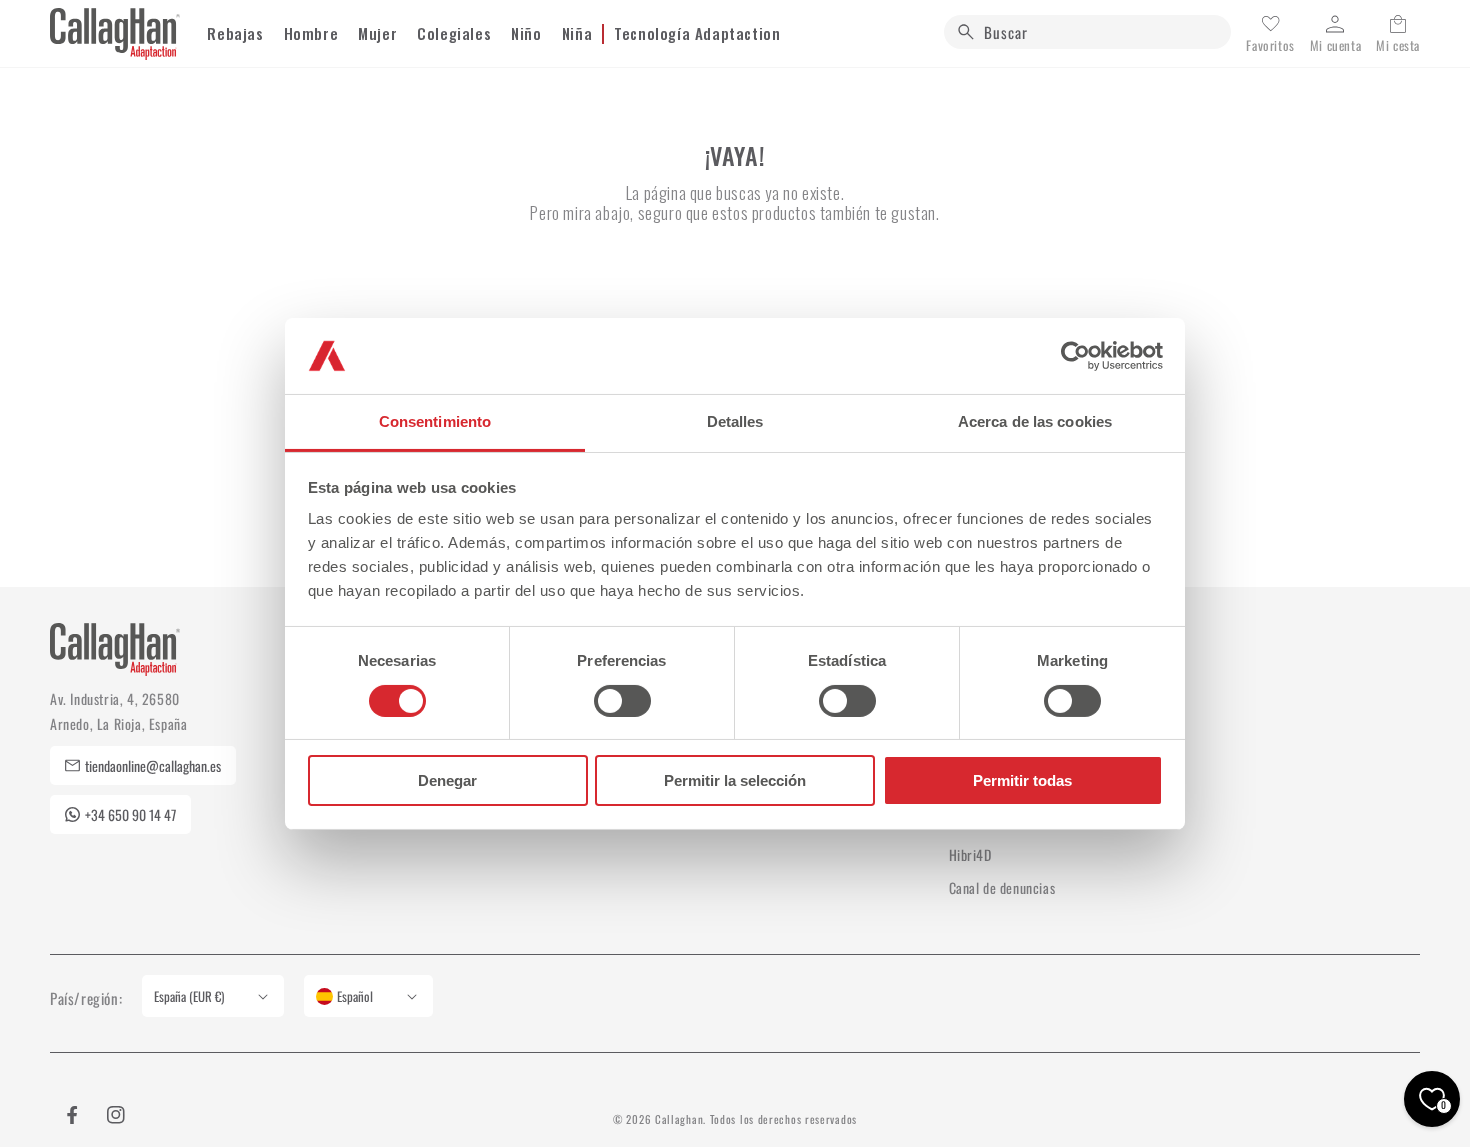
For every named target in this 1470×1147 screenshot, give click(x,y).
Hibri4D (970, 854)
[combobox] (1087, 32)
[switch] (622, 701)
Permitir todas (1022, 780)
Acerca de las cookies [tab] (1035, 421)
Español (355, 996)
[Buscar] (966, 32)
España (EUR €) (189, 996)
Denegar (447, 780)
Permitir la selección (735, 780)
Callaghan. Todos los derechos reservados (756, 1119)
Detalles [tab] (735, 421)
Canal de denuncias (1002, 887)
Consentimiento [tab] (435, 421)
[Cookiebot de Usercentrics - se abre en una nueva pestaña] (1075, 356)
